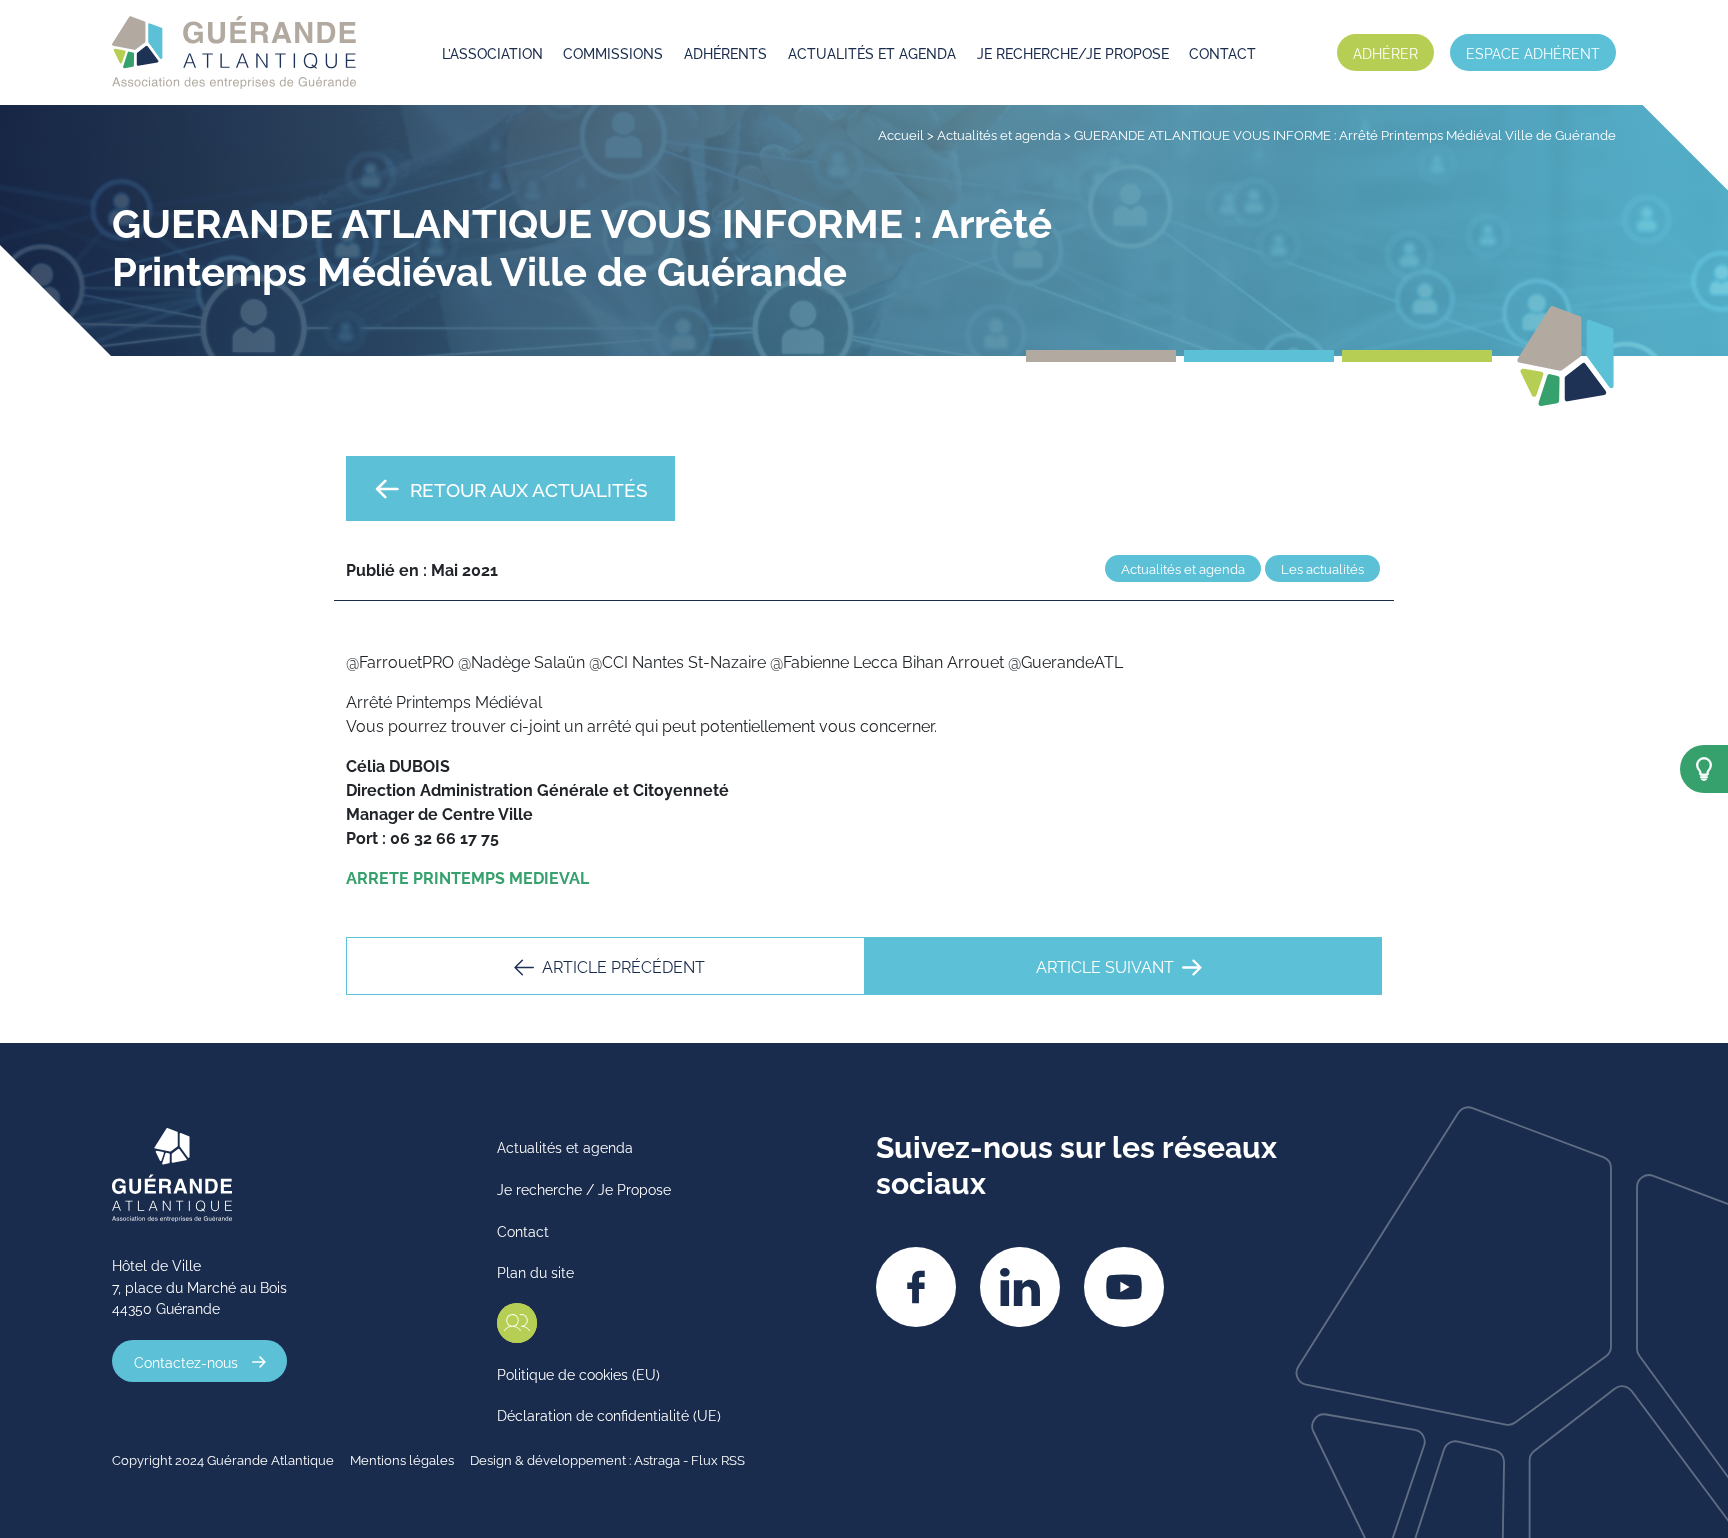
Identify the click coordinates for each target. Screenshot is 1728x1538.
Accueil (901, 134)
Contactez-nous (186, 1361)
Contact (1222, 52)
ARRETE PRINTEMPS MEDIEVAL (467, 877)
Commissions (613, 52)
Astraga (657, 1459)
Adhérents (725, 52)
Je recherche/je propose (1073, 52)
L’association (492, 52)
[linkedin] (1020, 1287)
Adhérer (1385, 52)
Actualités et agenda (872, 52)
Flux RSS (718, 1459)
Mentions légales (402, 1459)
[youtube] (1124, 1287)
